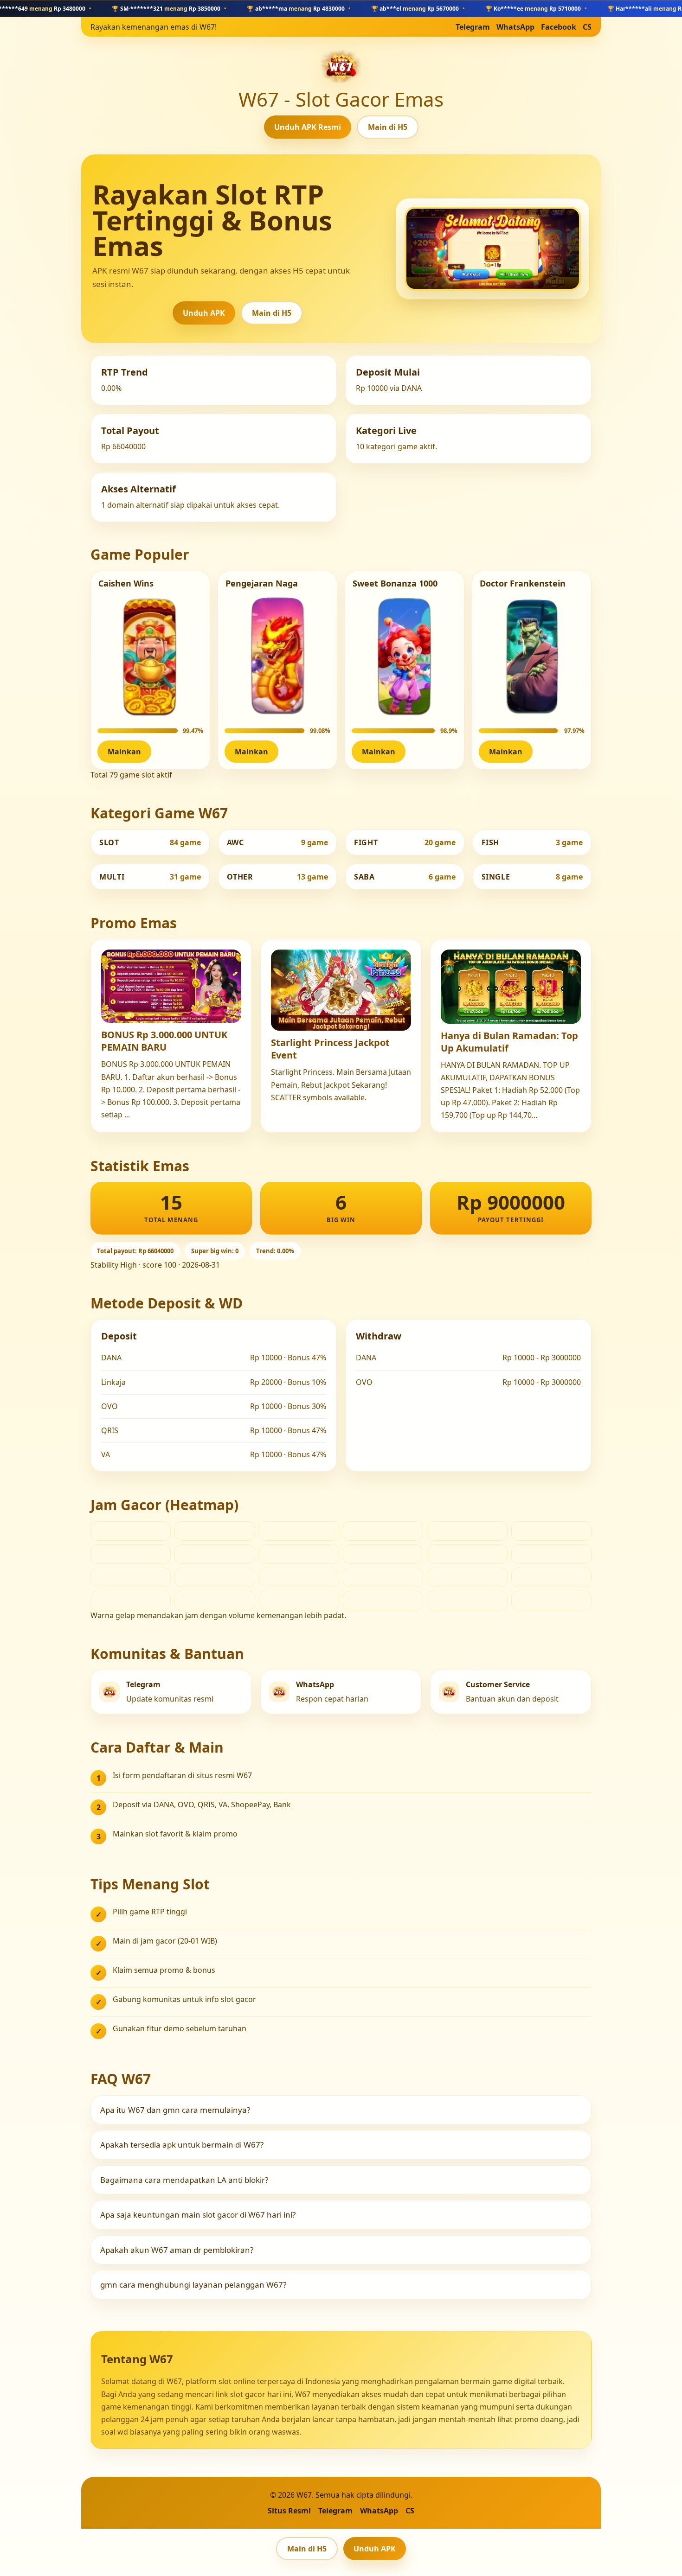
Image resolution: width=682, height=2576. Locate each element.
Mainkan (124, 752)
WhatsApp (515, 27)
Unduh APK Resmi (308, 127)
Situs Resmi (289, 2511)
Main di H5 (388, 127)
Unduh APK (204, 313)
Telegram (473, 27)
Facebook (559, 27)
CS (587, 27)
